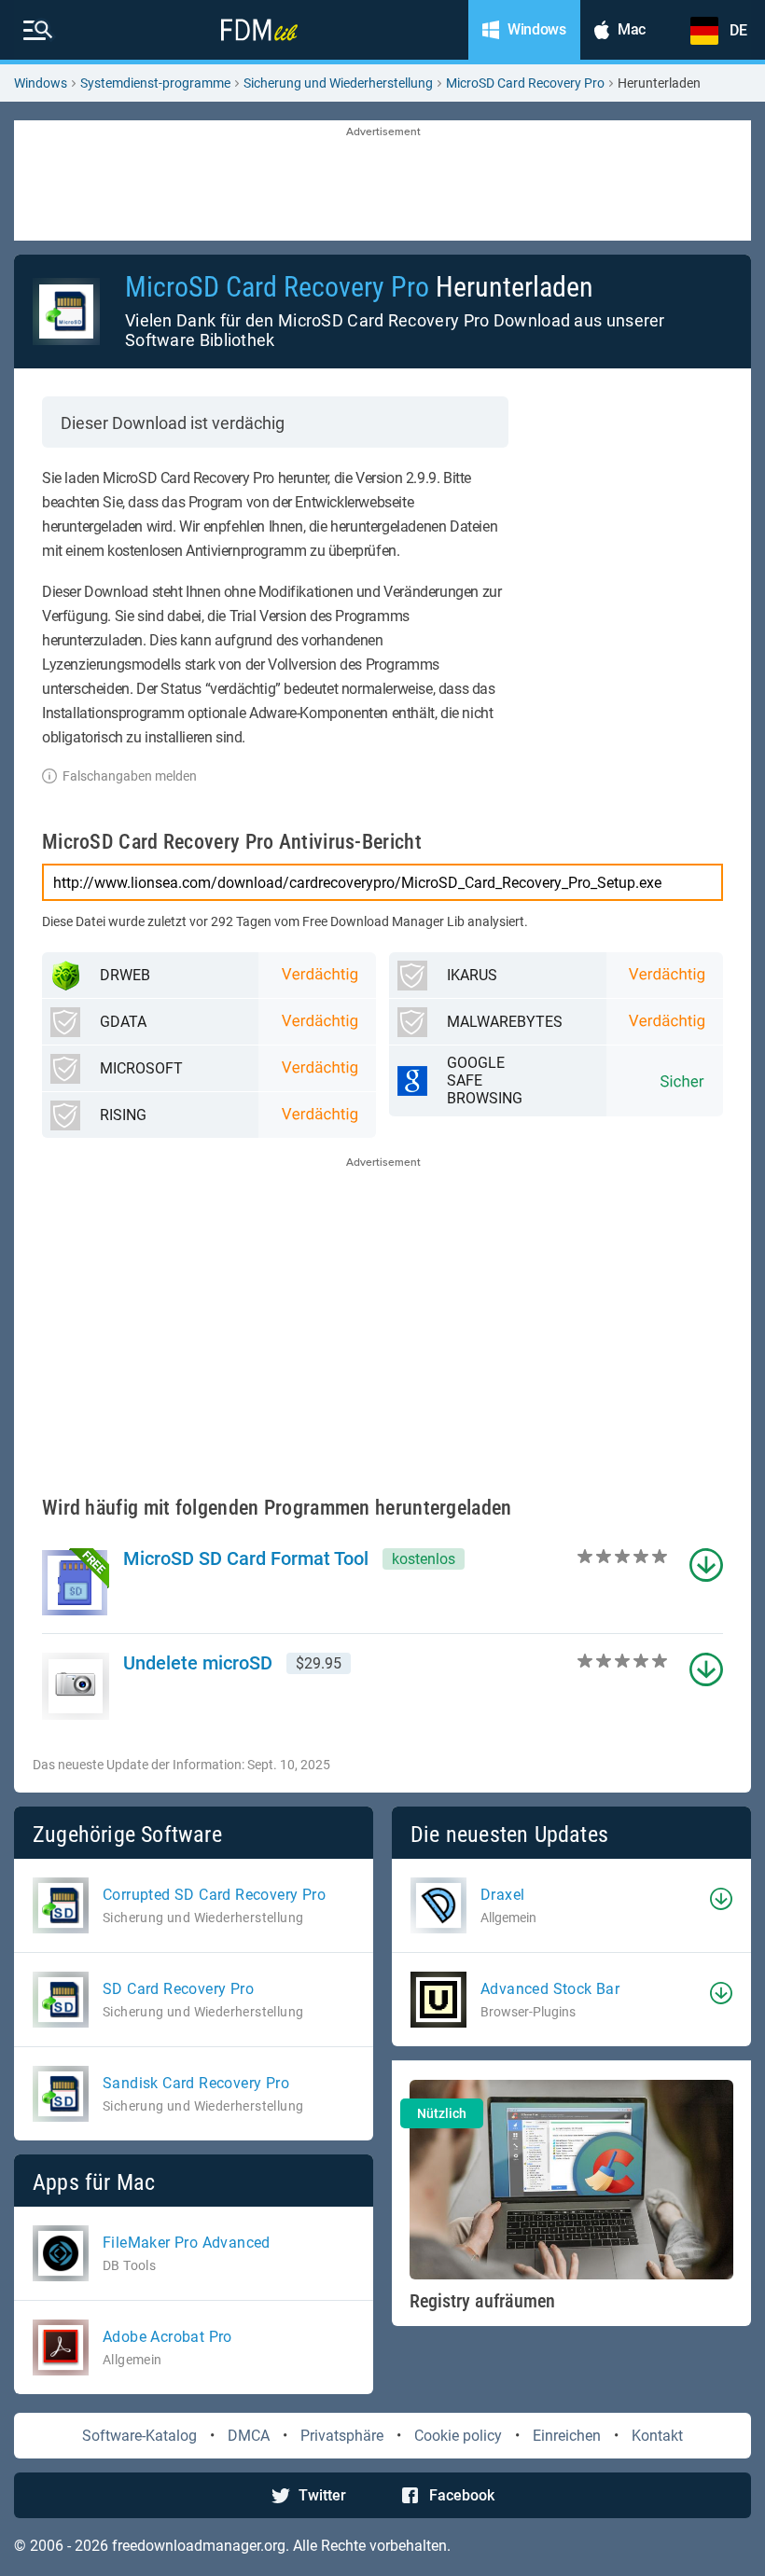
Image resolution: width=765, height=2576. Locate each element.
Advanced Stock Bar (550, 1989)
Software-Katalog (139, 2436)
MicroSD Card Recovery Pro (525, 83)
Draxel (502, 1895)
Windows (41, 83)
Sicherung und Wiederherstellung (338, 83)
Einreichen (567, 2436)
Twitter (322, 2495)
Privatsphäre (342, 2436)
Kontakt (657, 2436)
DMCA (249, 2436)
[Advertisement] (382, 182)
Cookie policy (458, 2436)
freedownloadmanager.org (199, 2546)
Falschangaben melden (130, 776)
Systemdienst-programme (155, 83)
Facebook (462, 2495)
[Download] (721, 1899)
